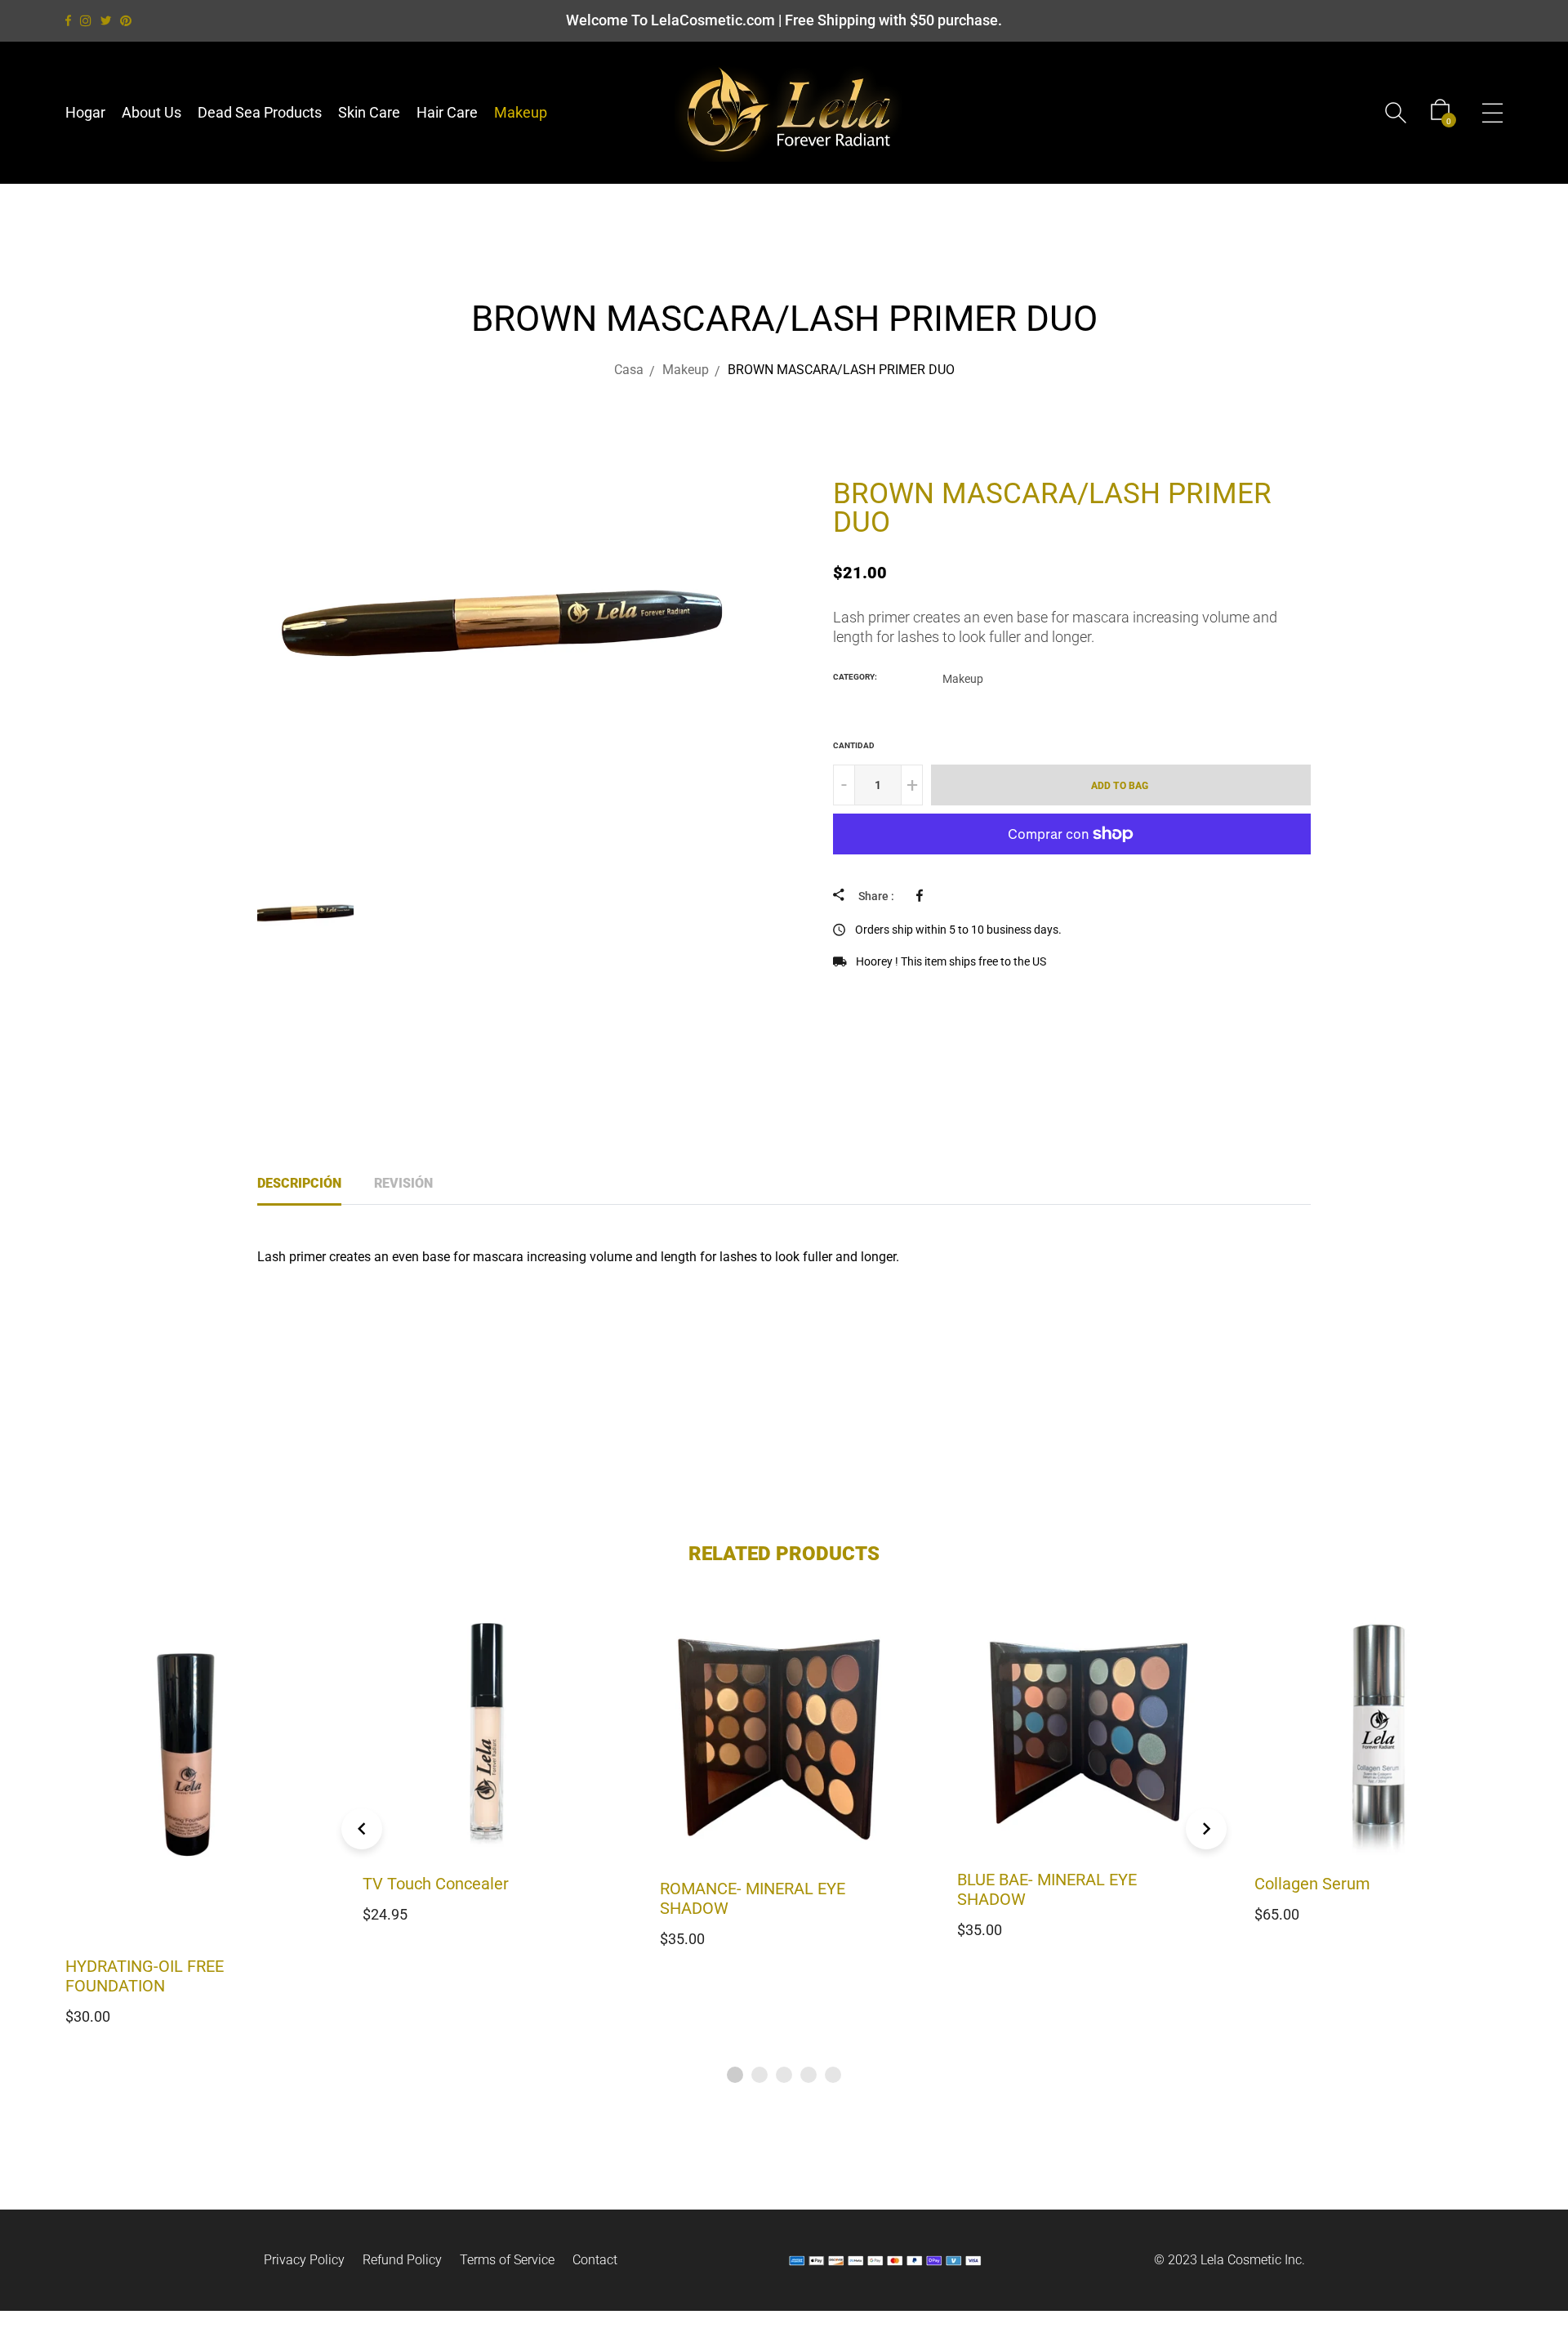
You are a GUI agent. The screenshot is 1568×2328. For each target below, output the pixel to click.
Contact (595, 2260)
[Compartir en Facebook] (924, 895)
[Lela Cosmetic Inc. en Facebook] (68, 21)
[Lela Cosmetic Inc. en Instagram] (86, 21)
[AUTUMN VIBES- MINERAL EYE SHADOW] (809, 443)
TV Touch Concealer (138, 1884)
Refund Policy (402, 2260)
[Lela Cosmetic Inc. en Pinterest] (126, 21)
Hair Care (447, 112)
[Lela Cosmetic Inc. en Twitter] (106, 21)
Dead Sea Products (260, 112)
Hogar (85, 112)
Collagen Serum (1015, 1884)
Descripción (299, 1183)
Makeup (521, 112)
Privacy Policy (304, 2260)
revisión (403, 1183)
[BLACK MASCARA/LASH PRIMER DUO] (767, 443)
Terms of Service (507, 2260)
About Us (151, 112)
